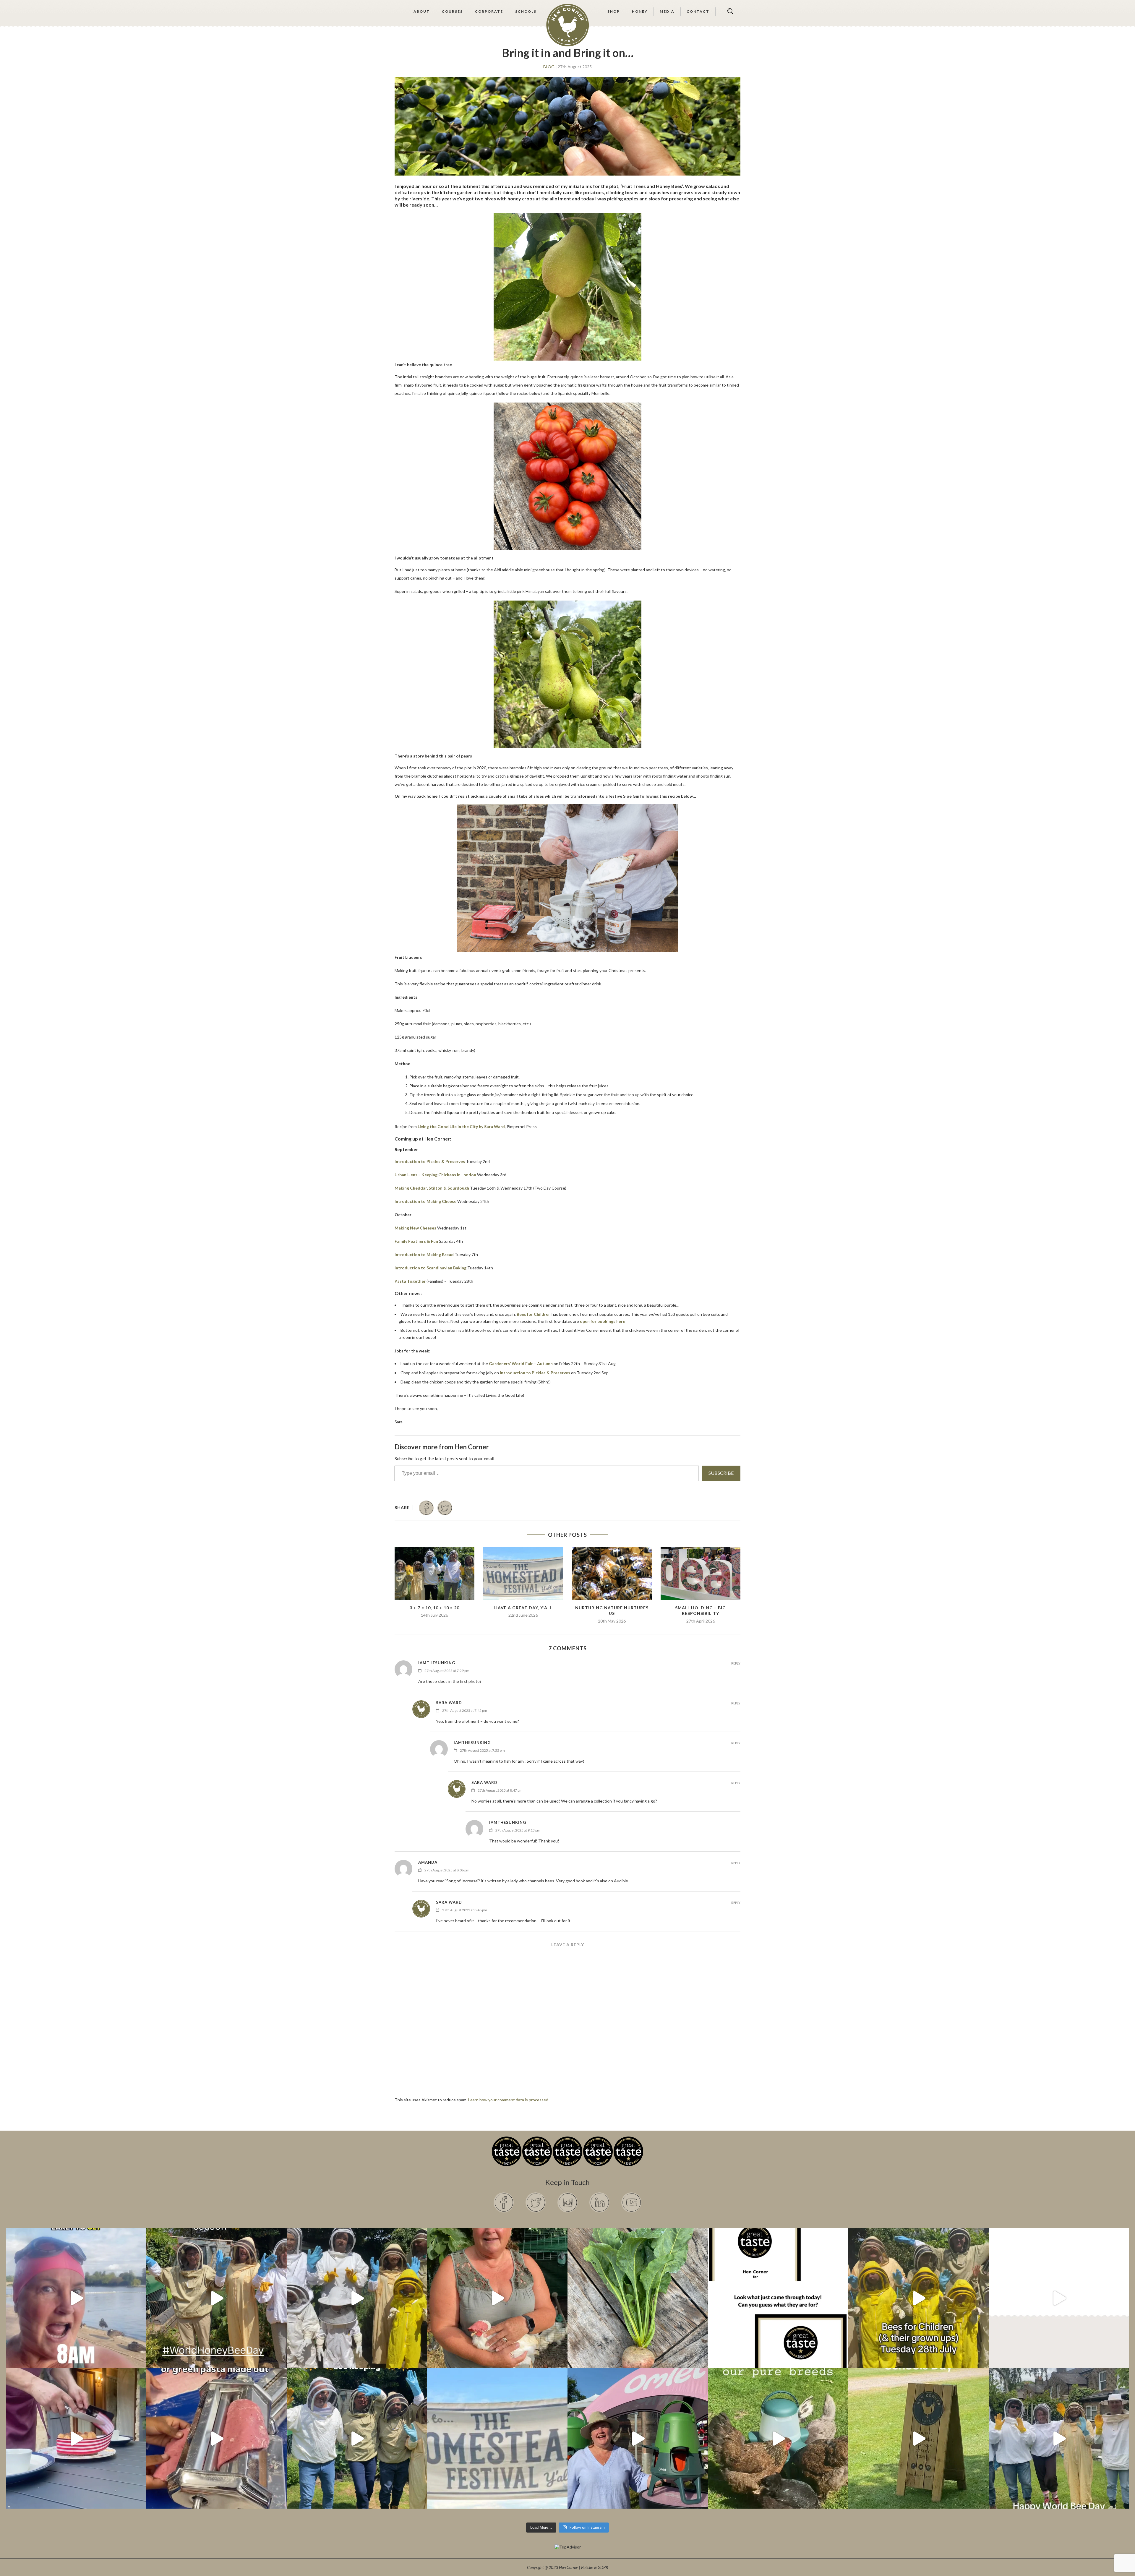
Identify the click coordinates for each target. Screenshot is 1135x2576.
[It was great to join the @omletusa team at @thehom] (638, 2438)
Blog (549, 67)
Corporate (489, 11)
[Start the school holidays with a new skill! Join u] (1059, 2298)
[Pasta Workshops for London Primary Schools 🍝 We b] (217, 2438)
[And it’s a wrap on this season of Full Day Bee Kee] (217, 2298)
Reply (736, 1663)
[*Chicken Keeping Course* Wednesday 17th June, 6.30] (778, 2438)
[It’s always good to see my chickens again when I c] (497, 2298)
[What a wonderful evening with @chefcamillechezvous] (76, 2438)
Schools (526, 11)
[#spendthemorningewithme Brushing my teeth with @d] (76, 2298)
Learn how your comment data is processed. (509, 2100)
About (422, 11)
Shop (614, 11)
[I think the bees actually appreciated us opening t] (357, 2438)
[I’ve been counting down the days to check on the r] (778, 2298)
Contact (698, 11)
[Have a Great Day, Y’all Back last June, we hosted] (497, 2438)
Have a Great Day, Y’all (523, 1608)
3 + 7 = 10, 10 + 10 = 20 (434, 1608)
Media (667, 11)
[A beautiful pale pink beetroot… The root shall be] (638, 2298)
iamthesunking (437, 1663)
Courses (452, 11)
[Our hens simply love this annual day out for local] (918, 2438)
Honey (640, 11)
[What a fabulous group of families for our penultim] (357, 2298)
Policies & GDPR (595, 2567)
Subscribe (721, 1473)
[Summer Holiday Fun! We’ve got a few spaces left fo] (918, 2298)
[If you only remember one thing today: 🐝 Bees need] (1059, 2438)
